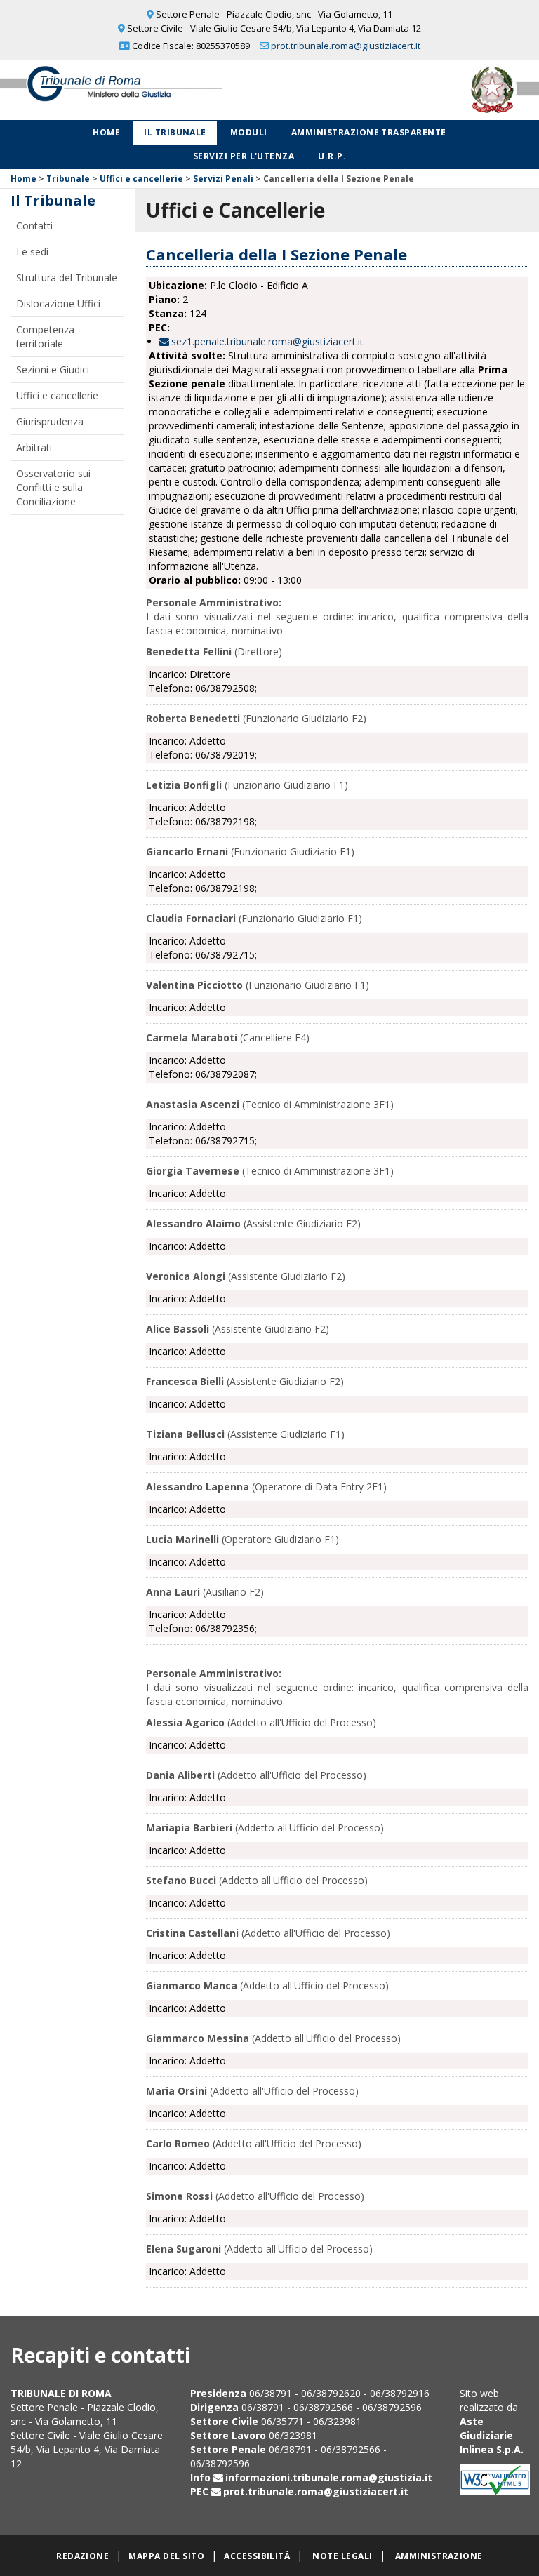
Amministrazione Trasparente (369, 132)
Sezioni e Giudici (53, 369)
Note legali (342, 2556)
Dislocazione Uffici (58, 303)
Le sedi (32, 252)
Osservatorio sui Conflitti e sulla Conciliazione (53, 487)
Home (106, 132)
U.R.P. (332, 156)
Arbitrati (34, 447)
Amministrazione (439, 2556)
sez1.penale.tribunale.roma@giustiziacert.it (267, 341)
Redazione (82, 2556)
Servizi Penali (223, 179)
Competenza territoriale (45, 336)
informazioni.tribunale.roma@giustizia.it (329, 2477)
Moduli (249, 132)
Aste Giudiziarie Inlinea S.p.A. (492, 2435)
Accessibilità (257, 2556)
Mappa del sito (166, 2556)
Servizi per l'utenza (244, 156)
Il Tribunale (175, 132)
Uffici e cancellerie (141, 179)
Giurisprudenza (50, 421)
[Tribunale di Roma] (112, 89)
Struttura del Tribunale (67, 278)
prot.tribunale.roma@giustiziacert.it (346, 46)
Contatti (34, 226)
